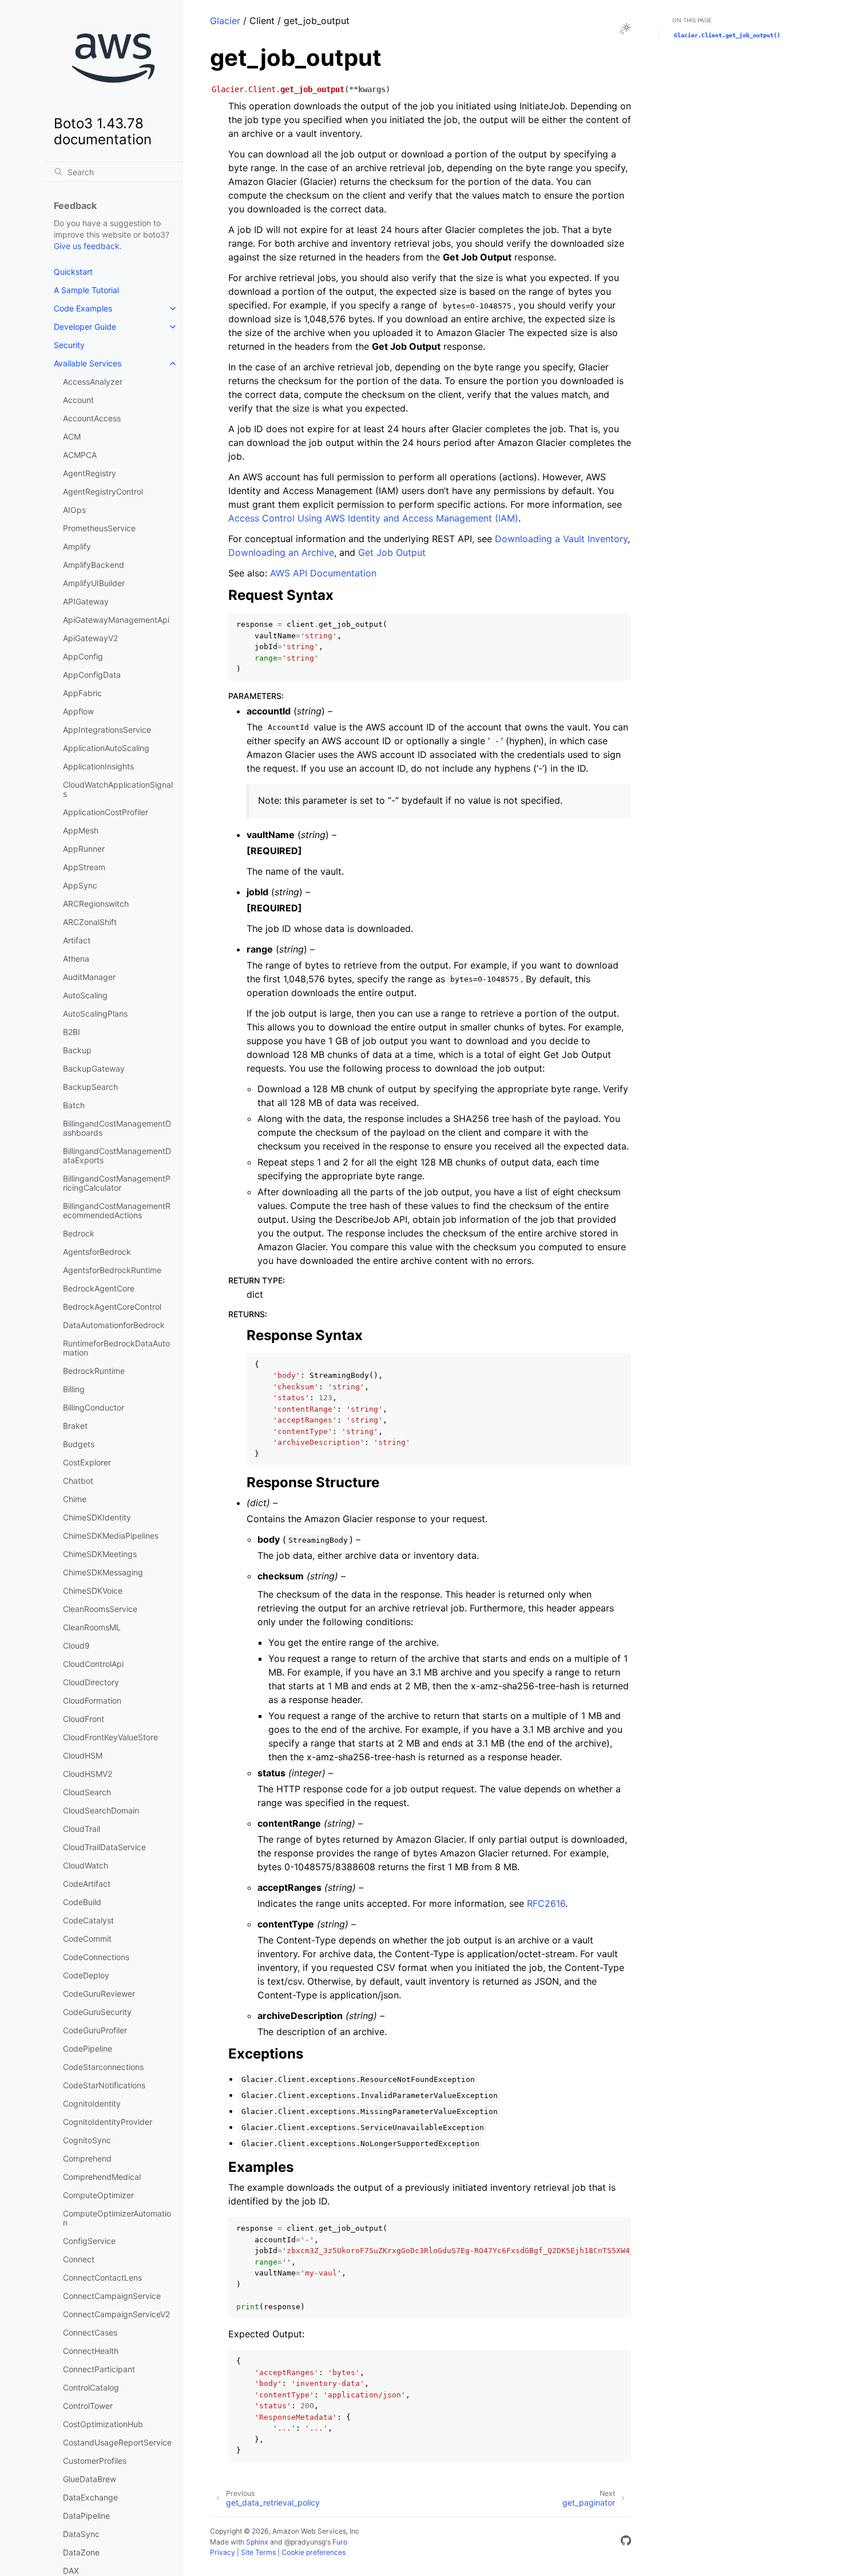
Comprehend (87, 2158)
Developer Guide (85, 327)
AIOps (74, 510)
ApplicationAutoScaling (106, 748)
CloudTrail (82, 1829)
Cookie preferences (314, 2552)
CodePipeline (88, 2048)
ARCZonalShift (90, 922)
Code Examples (83, 308)
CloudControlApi (93, 1664)
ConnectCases (90, 2332)
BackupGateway (94, 1068)
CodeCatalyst (88, 1920)
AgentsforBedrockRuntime (112, 1270)
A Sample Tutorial (86, 290)
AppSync (80, 885)
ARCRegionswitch (96, 904)
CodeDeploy (86, 1975)
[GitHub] (626, 2542)
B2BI (72, 1032)
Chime (75, 1499)
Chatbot (78, 1481)
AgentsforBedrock (97, 1252)
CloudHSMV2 (88, 1774)
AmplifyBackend (94, 565)
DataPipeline (86, 2516)
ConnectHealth (91, 2351)
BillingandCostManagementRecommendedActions (117, 1210)
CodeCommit (87, 1939)
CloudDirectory (91, 1682)
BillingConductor (94, 1407)
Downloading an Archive (281, 552)
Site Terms (258, 2552)
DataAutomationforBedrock (114, 1325)
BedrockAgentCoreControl (112, 1307)
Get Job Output (392, 552)
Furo (340, 2542)
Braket (75, 1426)
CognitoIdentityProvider (108, 2122)
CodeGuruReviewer (99, 1994)
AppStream (84, 867)
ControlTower (88, 2406)
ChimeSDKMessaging (103, 1572)
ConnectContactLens (102, 2277)
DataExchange (90, 2497)
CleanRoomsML (92, 1627)
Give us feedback (87, 246)
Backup (77, 1050)
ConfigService (89, 2241)
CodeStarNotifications (104, 2085)
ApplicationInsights (98, 766)
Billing (74, 1389)
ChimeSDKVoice (93, 1591)
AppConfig (83, 656)
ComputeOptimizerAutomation (117, 2218)
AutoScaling (85, 995)
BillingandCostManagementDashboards (117, 1128)
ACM (72, 436)
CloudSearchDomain (101, 1810)
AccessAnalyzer (93, 382)
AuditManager (89, 977)
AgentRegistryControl (103, 491)
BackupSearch (90, 1087)
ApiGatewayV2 (90, 638)
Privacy (223, 2552)
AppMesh (81, 830)
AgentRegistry (90, 473)
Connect (79, 2259)
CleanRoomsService (100, 1609)
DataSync (81, 2534)
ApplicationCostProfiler (106, 812)
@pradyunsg (305, 2542)
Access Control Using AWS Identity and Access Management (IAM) (373, 518)
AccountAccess (92, 418)
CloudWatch (86, 1865)
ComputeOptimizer (98, 2195)
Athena (76, 959)
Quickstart (73, 272)
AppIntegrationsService (107, 730)
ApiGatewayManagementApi (116, 620)
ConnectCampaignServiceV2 (116, 2314)
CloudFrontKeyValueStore (110, 1737)
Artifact (77, 940)
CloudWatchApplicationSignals (118, 789)
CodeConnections (96, 1957)
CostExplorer (87, 1462)
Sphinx (257, 2542)
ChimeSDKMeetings (100, 1554)
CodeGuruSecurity (97, 2012)
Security (69, 345)
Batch (74, 1105)
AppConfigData (92, 675)
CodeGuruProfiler (95, 2030)
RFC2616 (546, 1903)
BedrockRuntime (94, 1371)
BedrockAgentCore (99, 1288)
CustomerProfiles (95, 2461)
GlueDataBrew (90, 2479)
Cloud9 (76, 1645)
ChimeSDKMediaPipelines (111, 1536)
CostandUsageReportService (117, 2442)
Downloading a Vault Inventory (561, 539)
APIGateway (86, 601)
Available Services (88, 363)
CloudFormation (92, 1700)
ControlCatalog (91, 2387)
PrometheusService (99, 528)
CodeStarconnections (103, 2067)
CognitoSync (87, 2140)
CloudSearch (87, 1792)
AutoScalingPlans (95, 1014)
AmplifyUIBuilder (94, 583)
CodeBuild (82, 1902)
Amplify (77, 546)
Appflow (78, 711)
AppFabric (82, 693)
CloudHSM (83, 1755)
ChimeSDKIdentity (97, 1517)
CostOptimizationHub (103, 2424)
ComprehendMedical (102, 2177)
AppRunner (84, 849)
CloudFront (84, 1719)
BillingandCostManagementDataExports (117, 1155)
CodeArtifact (87, 1884)
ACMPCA (80, 455)
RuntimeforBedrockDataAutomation (116, 1348)
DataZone (81, 2552)
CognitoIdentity (92, 2103)
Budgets (79, 1444)
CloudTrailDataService (104, 1847)
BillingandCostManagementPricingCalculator (117, 1183)
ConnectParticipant (99, 2369)
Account (78, 400)
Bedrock (79, 1233)
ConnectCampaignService (112, 2296)
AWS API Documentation (323, 573)
